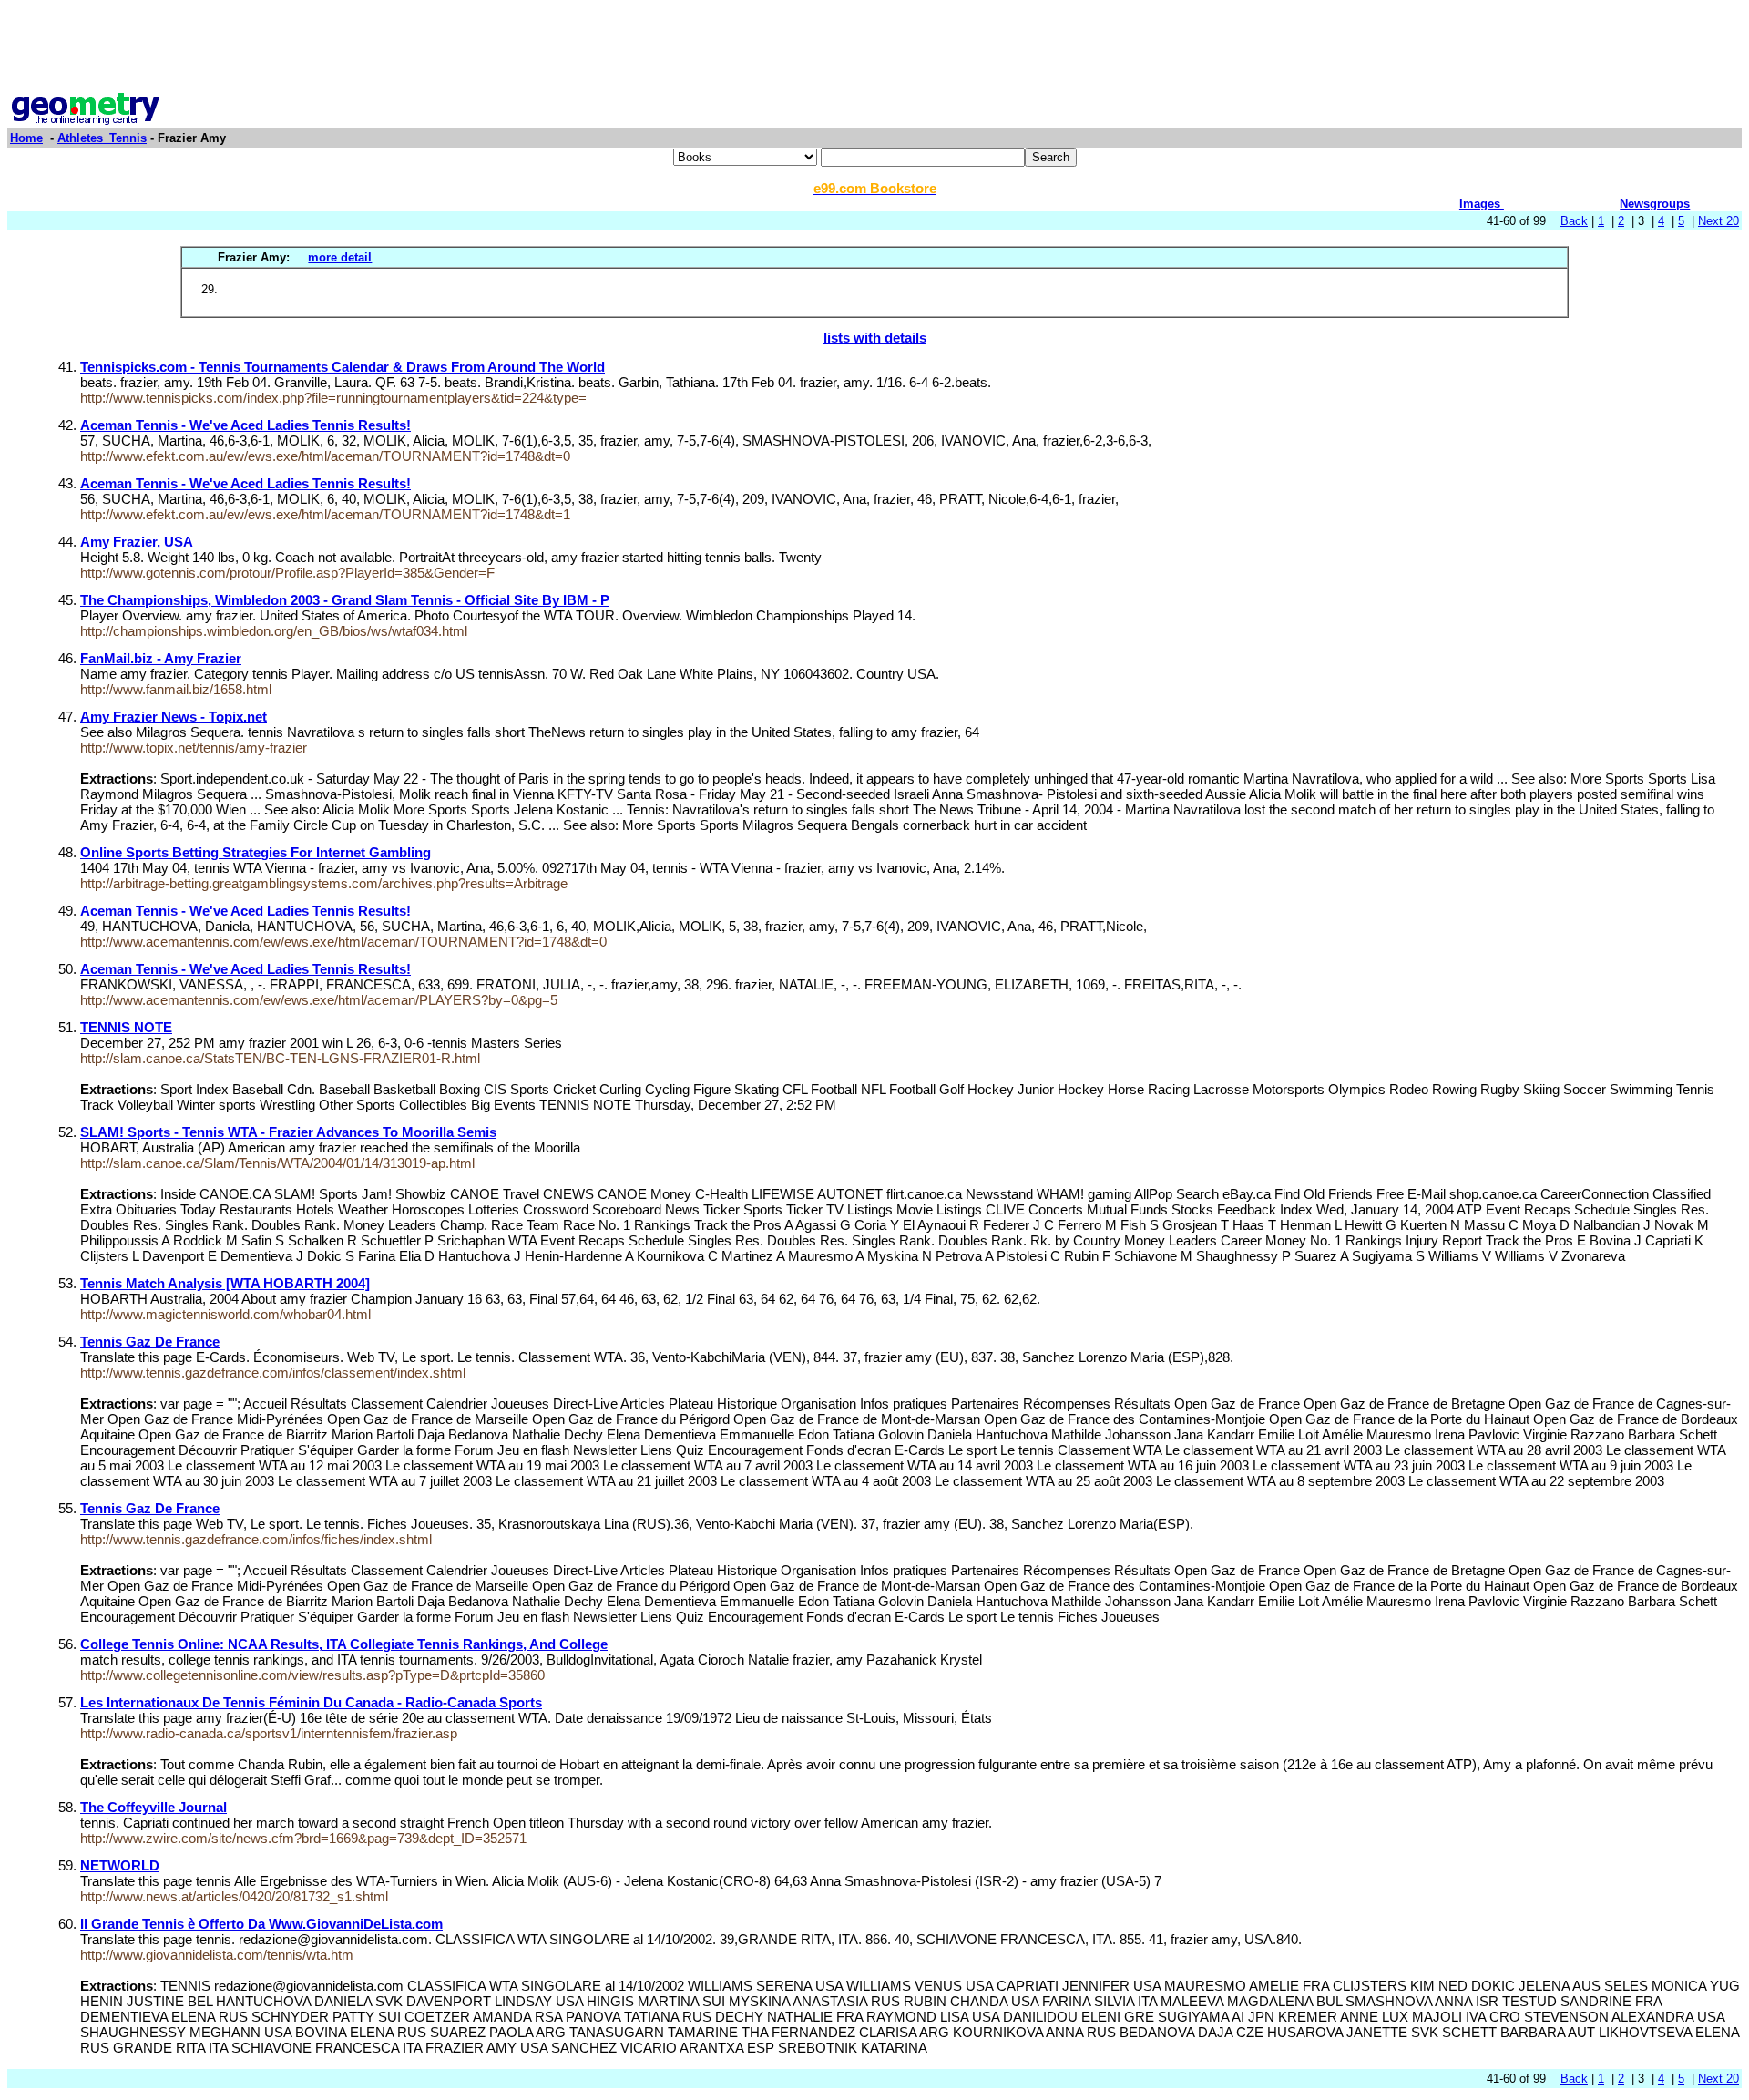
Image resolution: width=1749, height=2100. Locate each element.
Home (26, 138)
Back (1574, 221)
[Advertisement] (874, 48)
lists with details (875, 338)
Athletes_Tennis (102, 138)
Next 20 (1718, 221)
